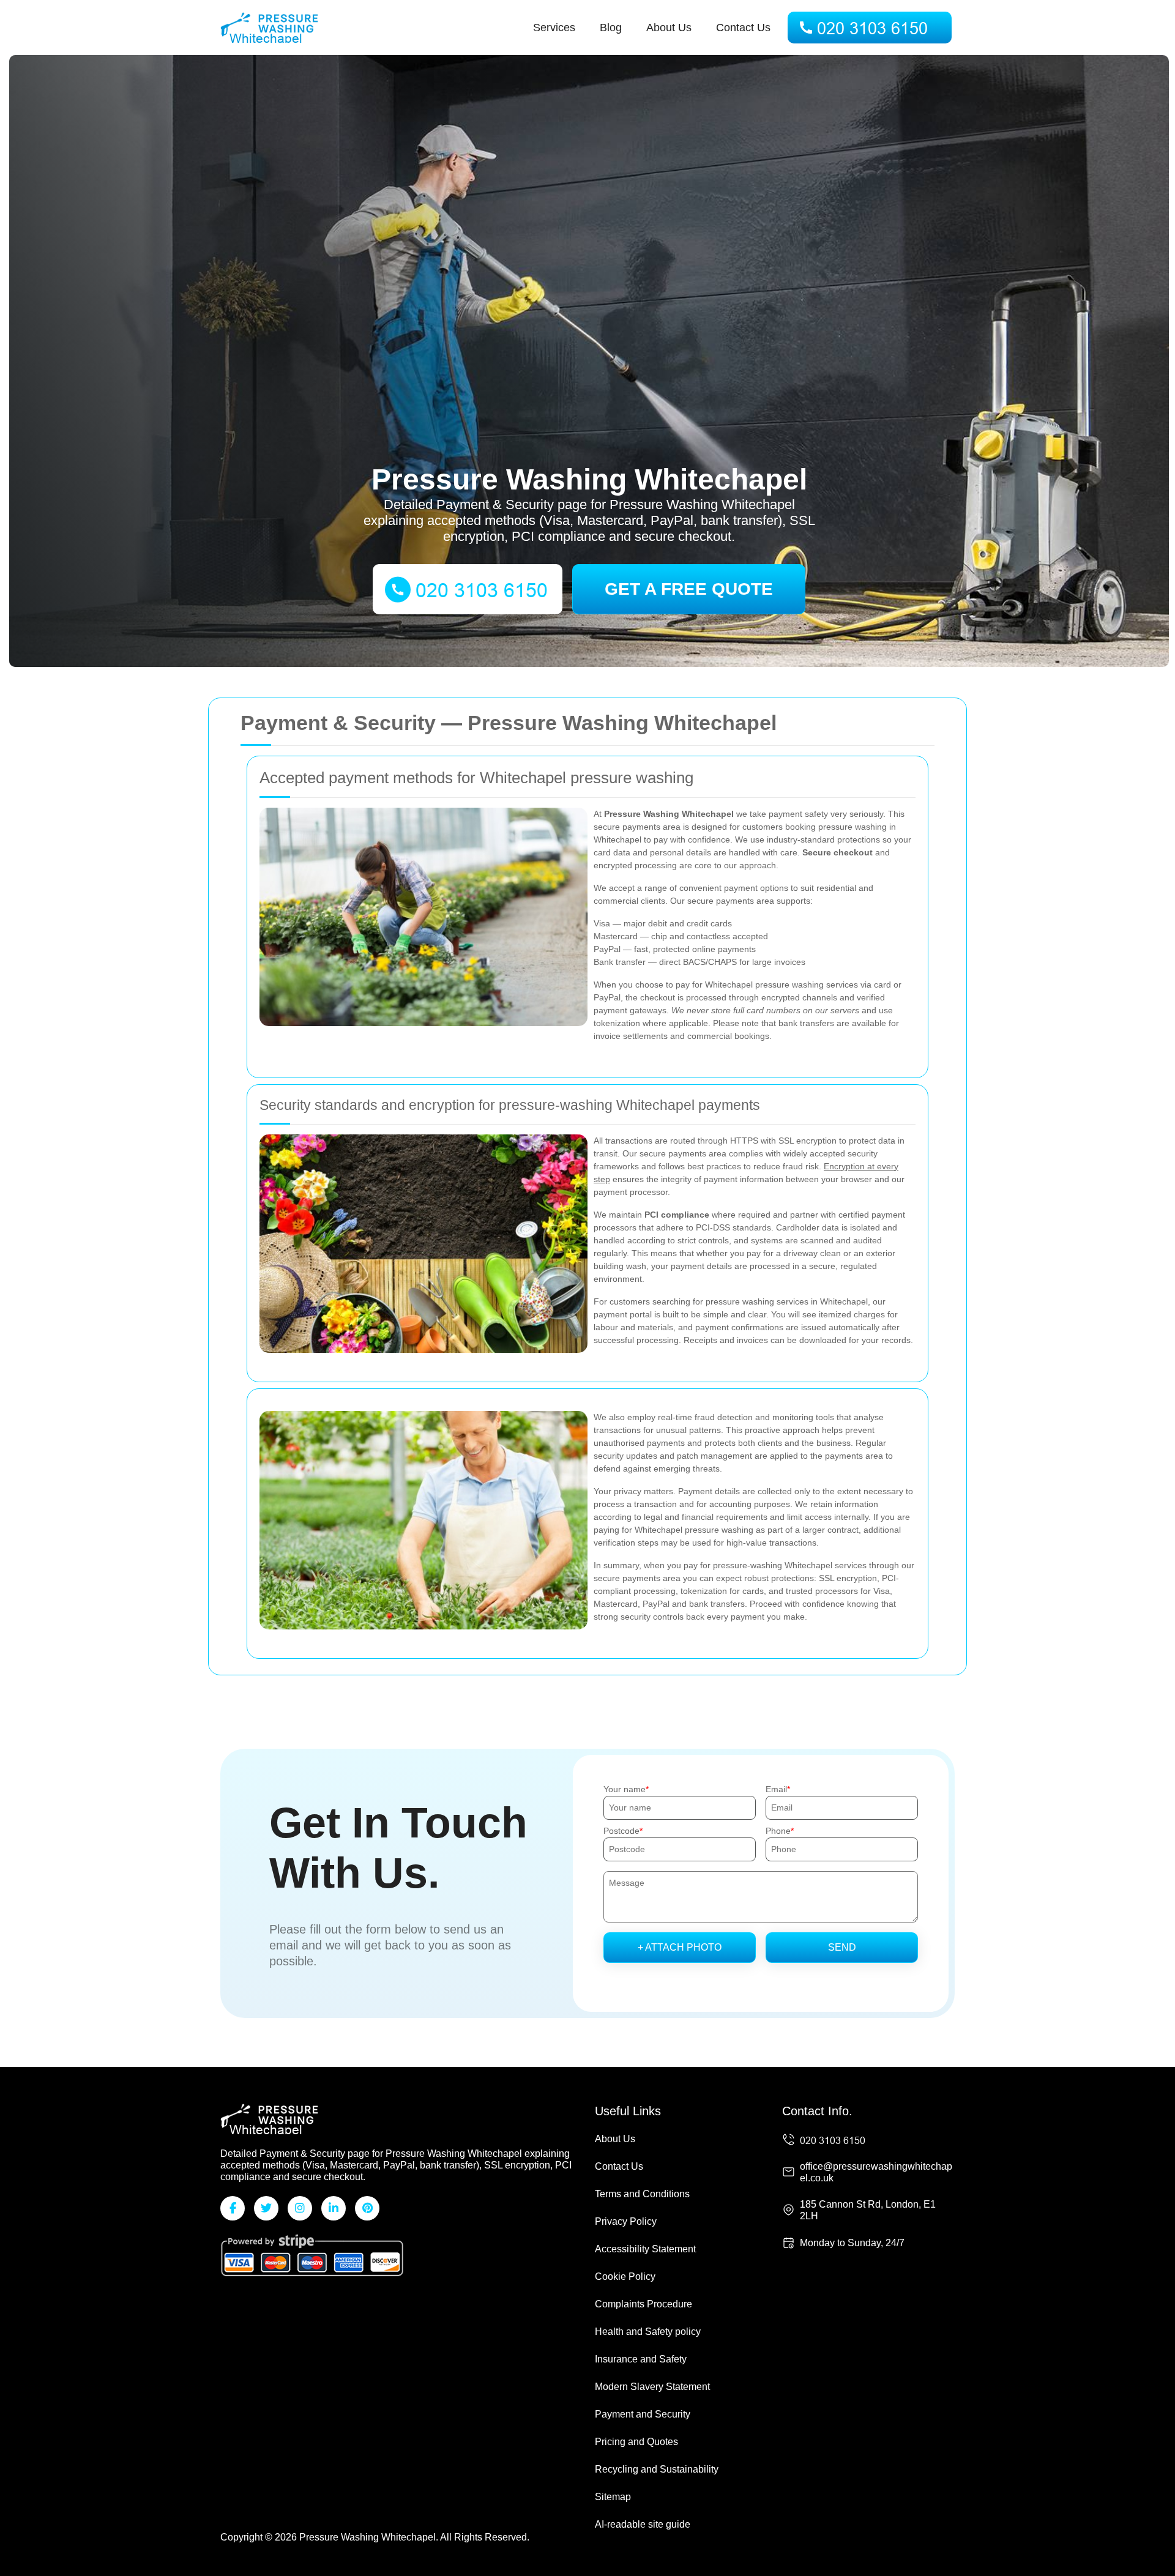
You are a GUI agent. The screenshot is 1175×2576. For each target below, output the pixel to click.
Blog (611, 28)
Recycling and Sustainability (657, 2469)
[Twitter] (266, 2208)
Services (554, 28)
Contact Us (743, 28)
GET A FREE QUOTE (689, 589)
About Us (669, 28)
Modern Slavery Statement (652, 2387)
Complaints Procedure (643, 2304)
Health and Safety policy (648, 2332)
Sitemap (613, 2497)
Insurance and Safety (641, 2359)
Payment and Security (643, 2414)
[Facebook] (233, 2208)
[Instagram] (300, 2208)
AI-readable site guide (643, 2524)
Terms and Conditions (642, 2194)
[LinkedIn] (334, 2208)
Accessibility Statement (645, 2249)
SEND (842, 1947)
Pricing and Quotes (636, 2442)
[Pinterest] (367, 2208)
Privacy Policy (626, 2221)
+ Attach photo (680, 1947)
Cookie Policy (625, 2276)
